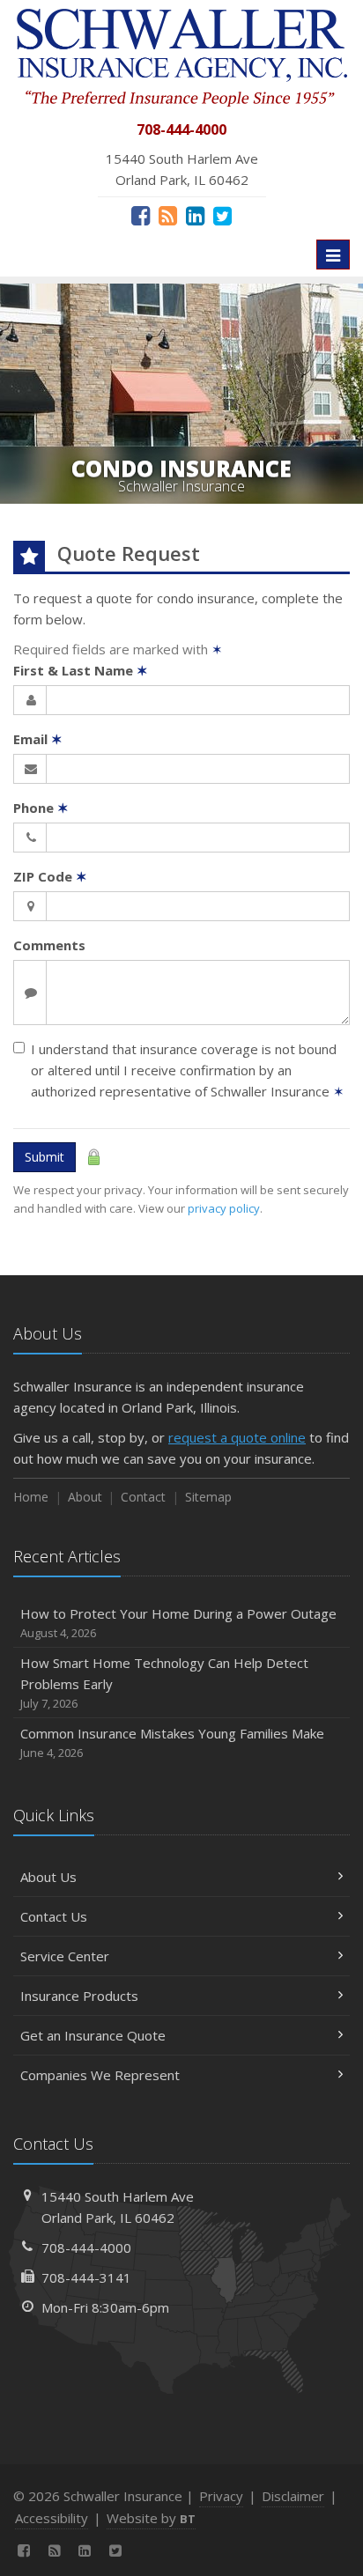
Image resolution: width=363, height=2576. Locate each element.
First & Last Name (81, 670)
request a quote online (237, 1437)
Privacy (221, 2496)
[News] (168, 215)
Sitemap (208, 1497)
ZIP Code (50, 876)
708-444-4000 (86, 2248)
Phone (41, 808)
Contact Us (54, 1916)
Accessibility (52, 2518)
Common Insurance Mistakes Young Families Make (172, 1742)
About (85, 1497)
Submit (44, 1157)
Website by (151, 2518)
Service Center (65, 1956)
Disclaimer (293, 2496)
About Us (48, 1877)
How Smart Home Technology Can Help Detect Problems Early (164, 1683)
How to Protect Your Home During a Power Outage (178, 1623)
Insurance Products (79, 1996)
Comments (49, 945)
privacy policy (224, 1208)
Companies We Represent (100, 2075)
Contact (143, 1497)
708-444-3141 (86, 2277)
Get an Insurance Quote (93, 2035)
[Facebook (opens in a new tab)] (141, 215)
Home (31, 1497)
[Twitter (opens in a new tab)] (222, 215)
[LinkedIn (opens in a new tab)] (195, 215)
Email (38, 739)
